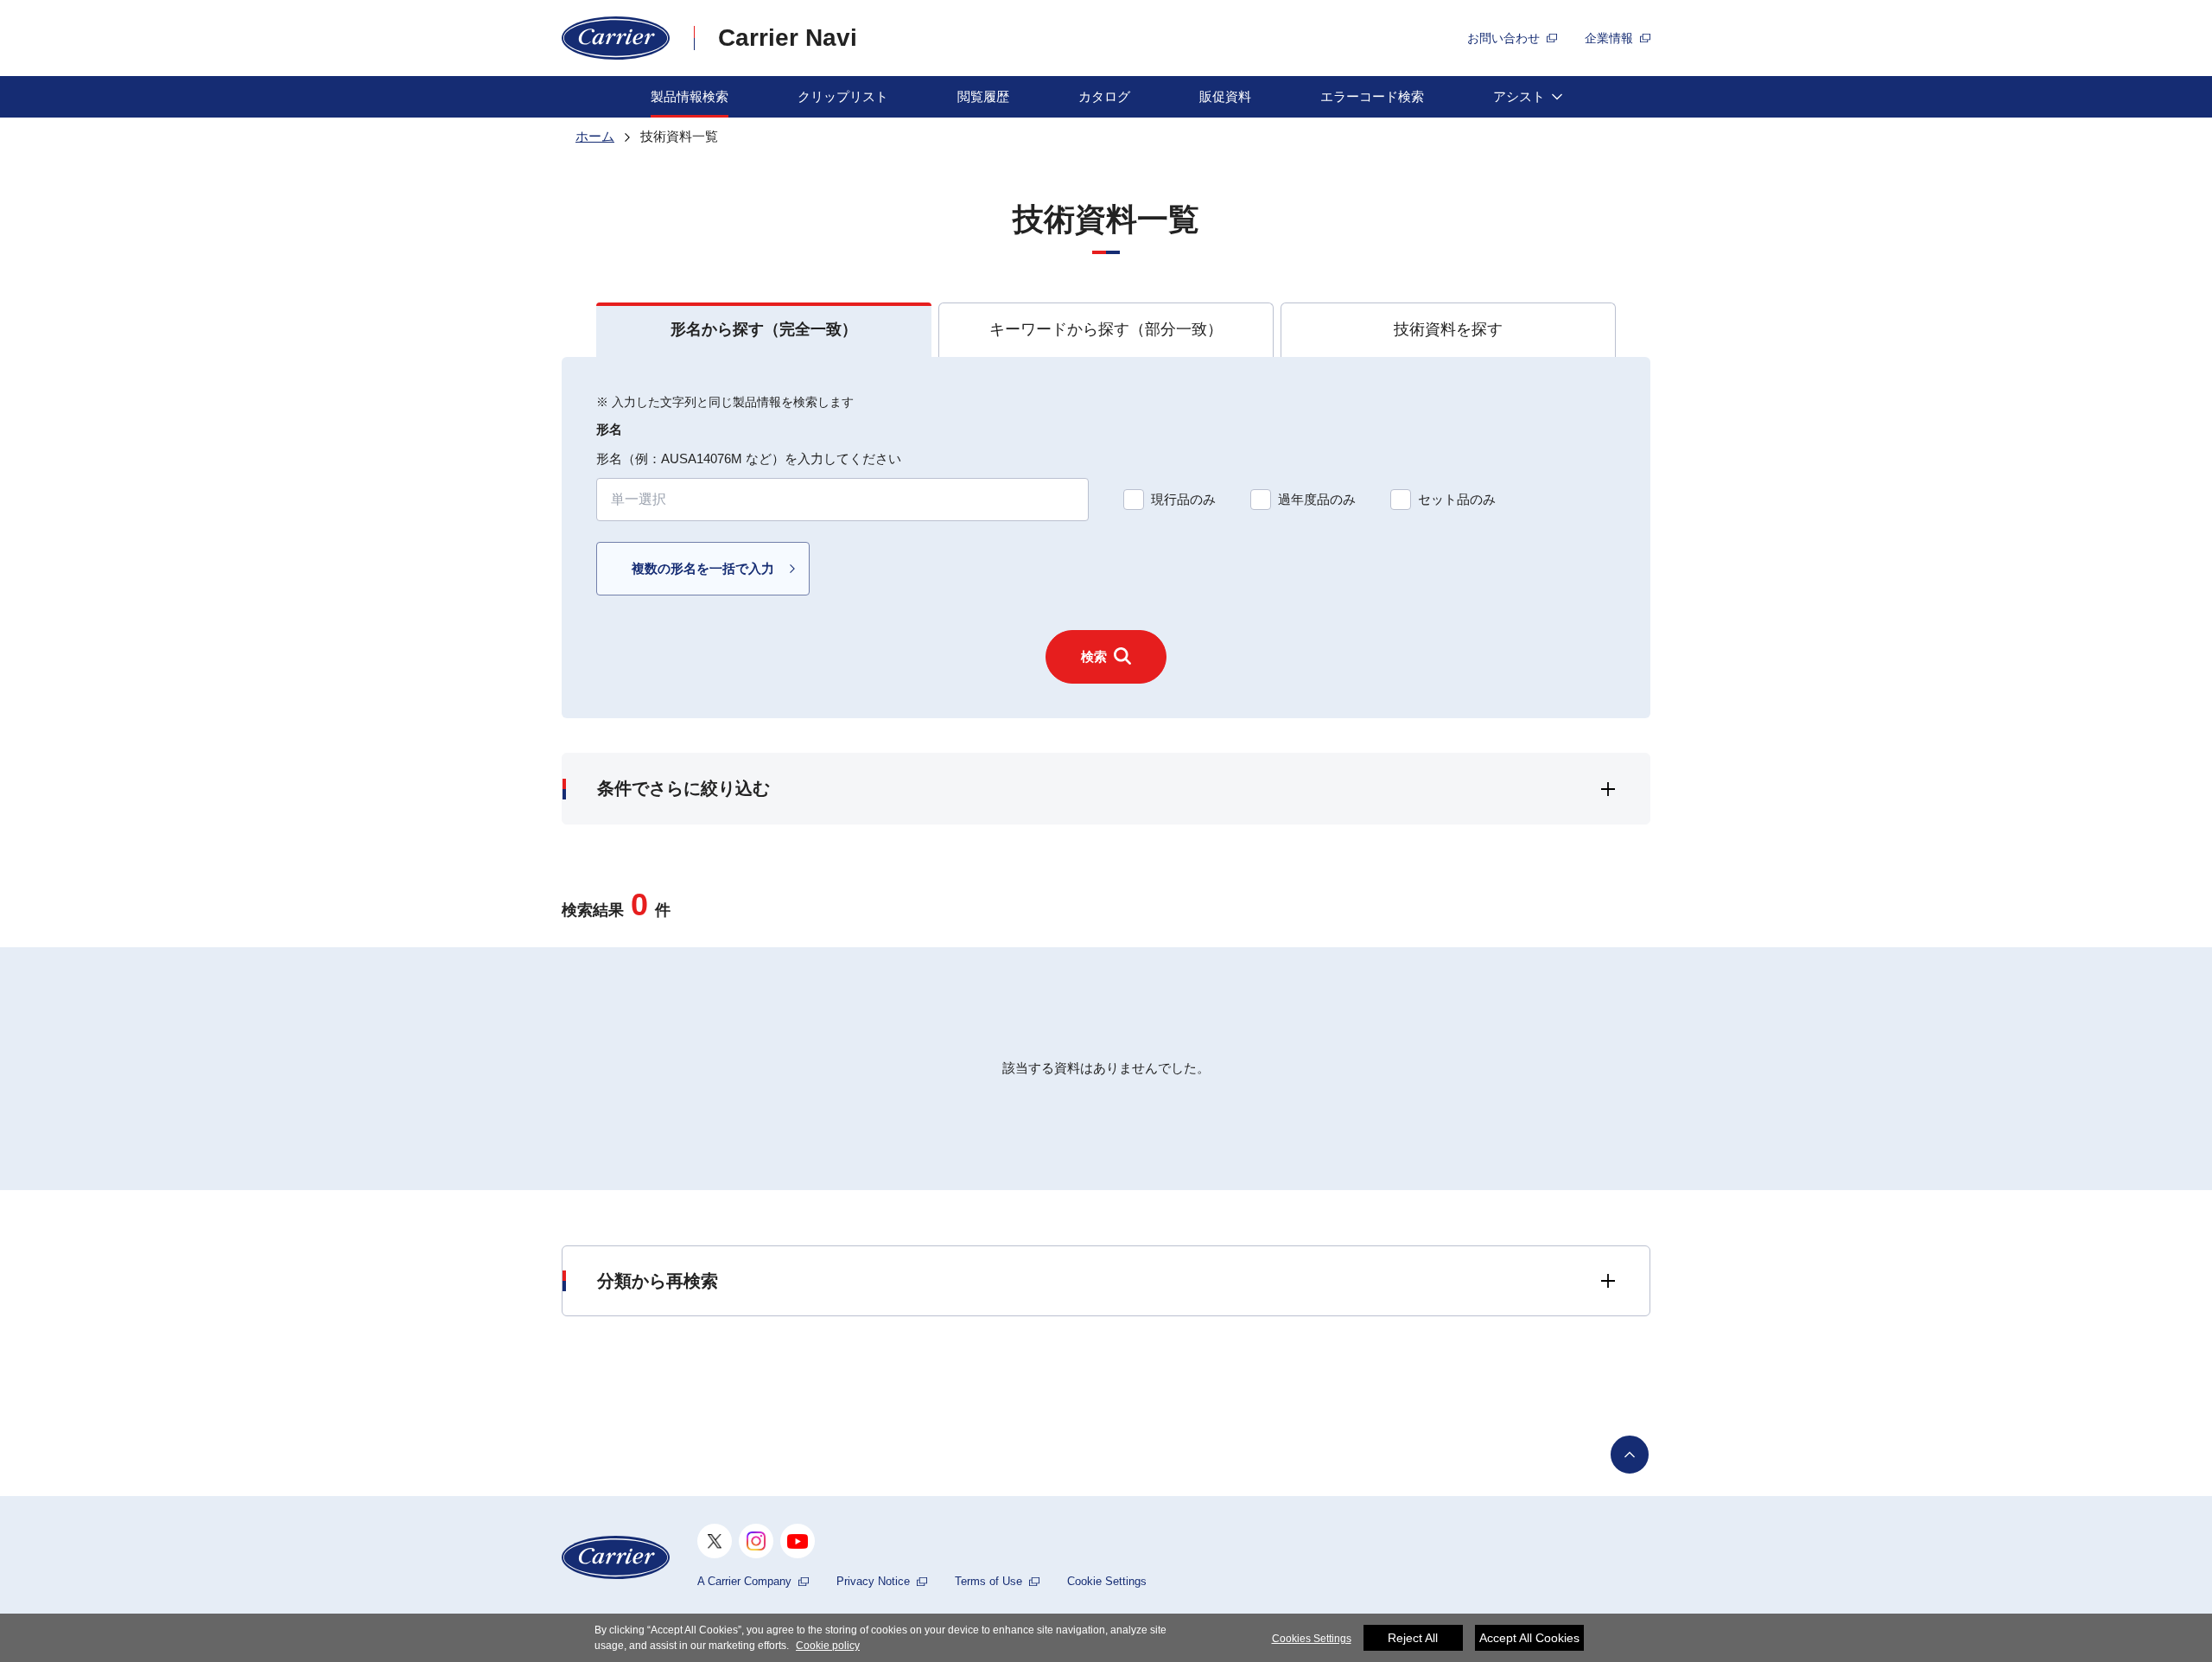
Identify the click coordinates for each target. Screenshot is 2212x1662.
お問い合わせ (1503, 38)
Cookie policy (828, 1646)
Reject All (1413, 1638)
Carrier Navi (788, 38)
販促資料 (1225, 96)
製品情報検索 (690, 96)
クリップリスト (843, 96)
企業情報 (1609, 38)
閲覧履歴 (983, 96)
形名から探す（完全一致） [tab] (764, 329)
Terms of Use (988, 1581)
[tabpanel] (1106, 538)
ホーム (595, 136)
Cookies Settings (1312, 1639)
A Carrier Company (744, 1581)
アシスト (1519, 96)
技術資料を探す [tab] (1448, 329)
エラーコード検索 (1372, 96)
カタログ (1104, 96)
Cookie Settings (1107, 1581)
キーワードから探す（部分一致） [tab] (1106, 329)
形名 (609, 429)
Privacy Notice (873, 1581)
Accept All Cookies (1529, 1638)
